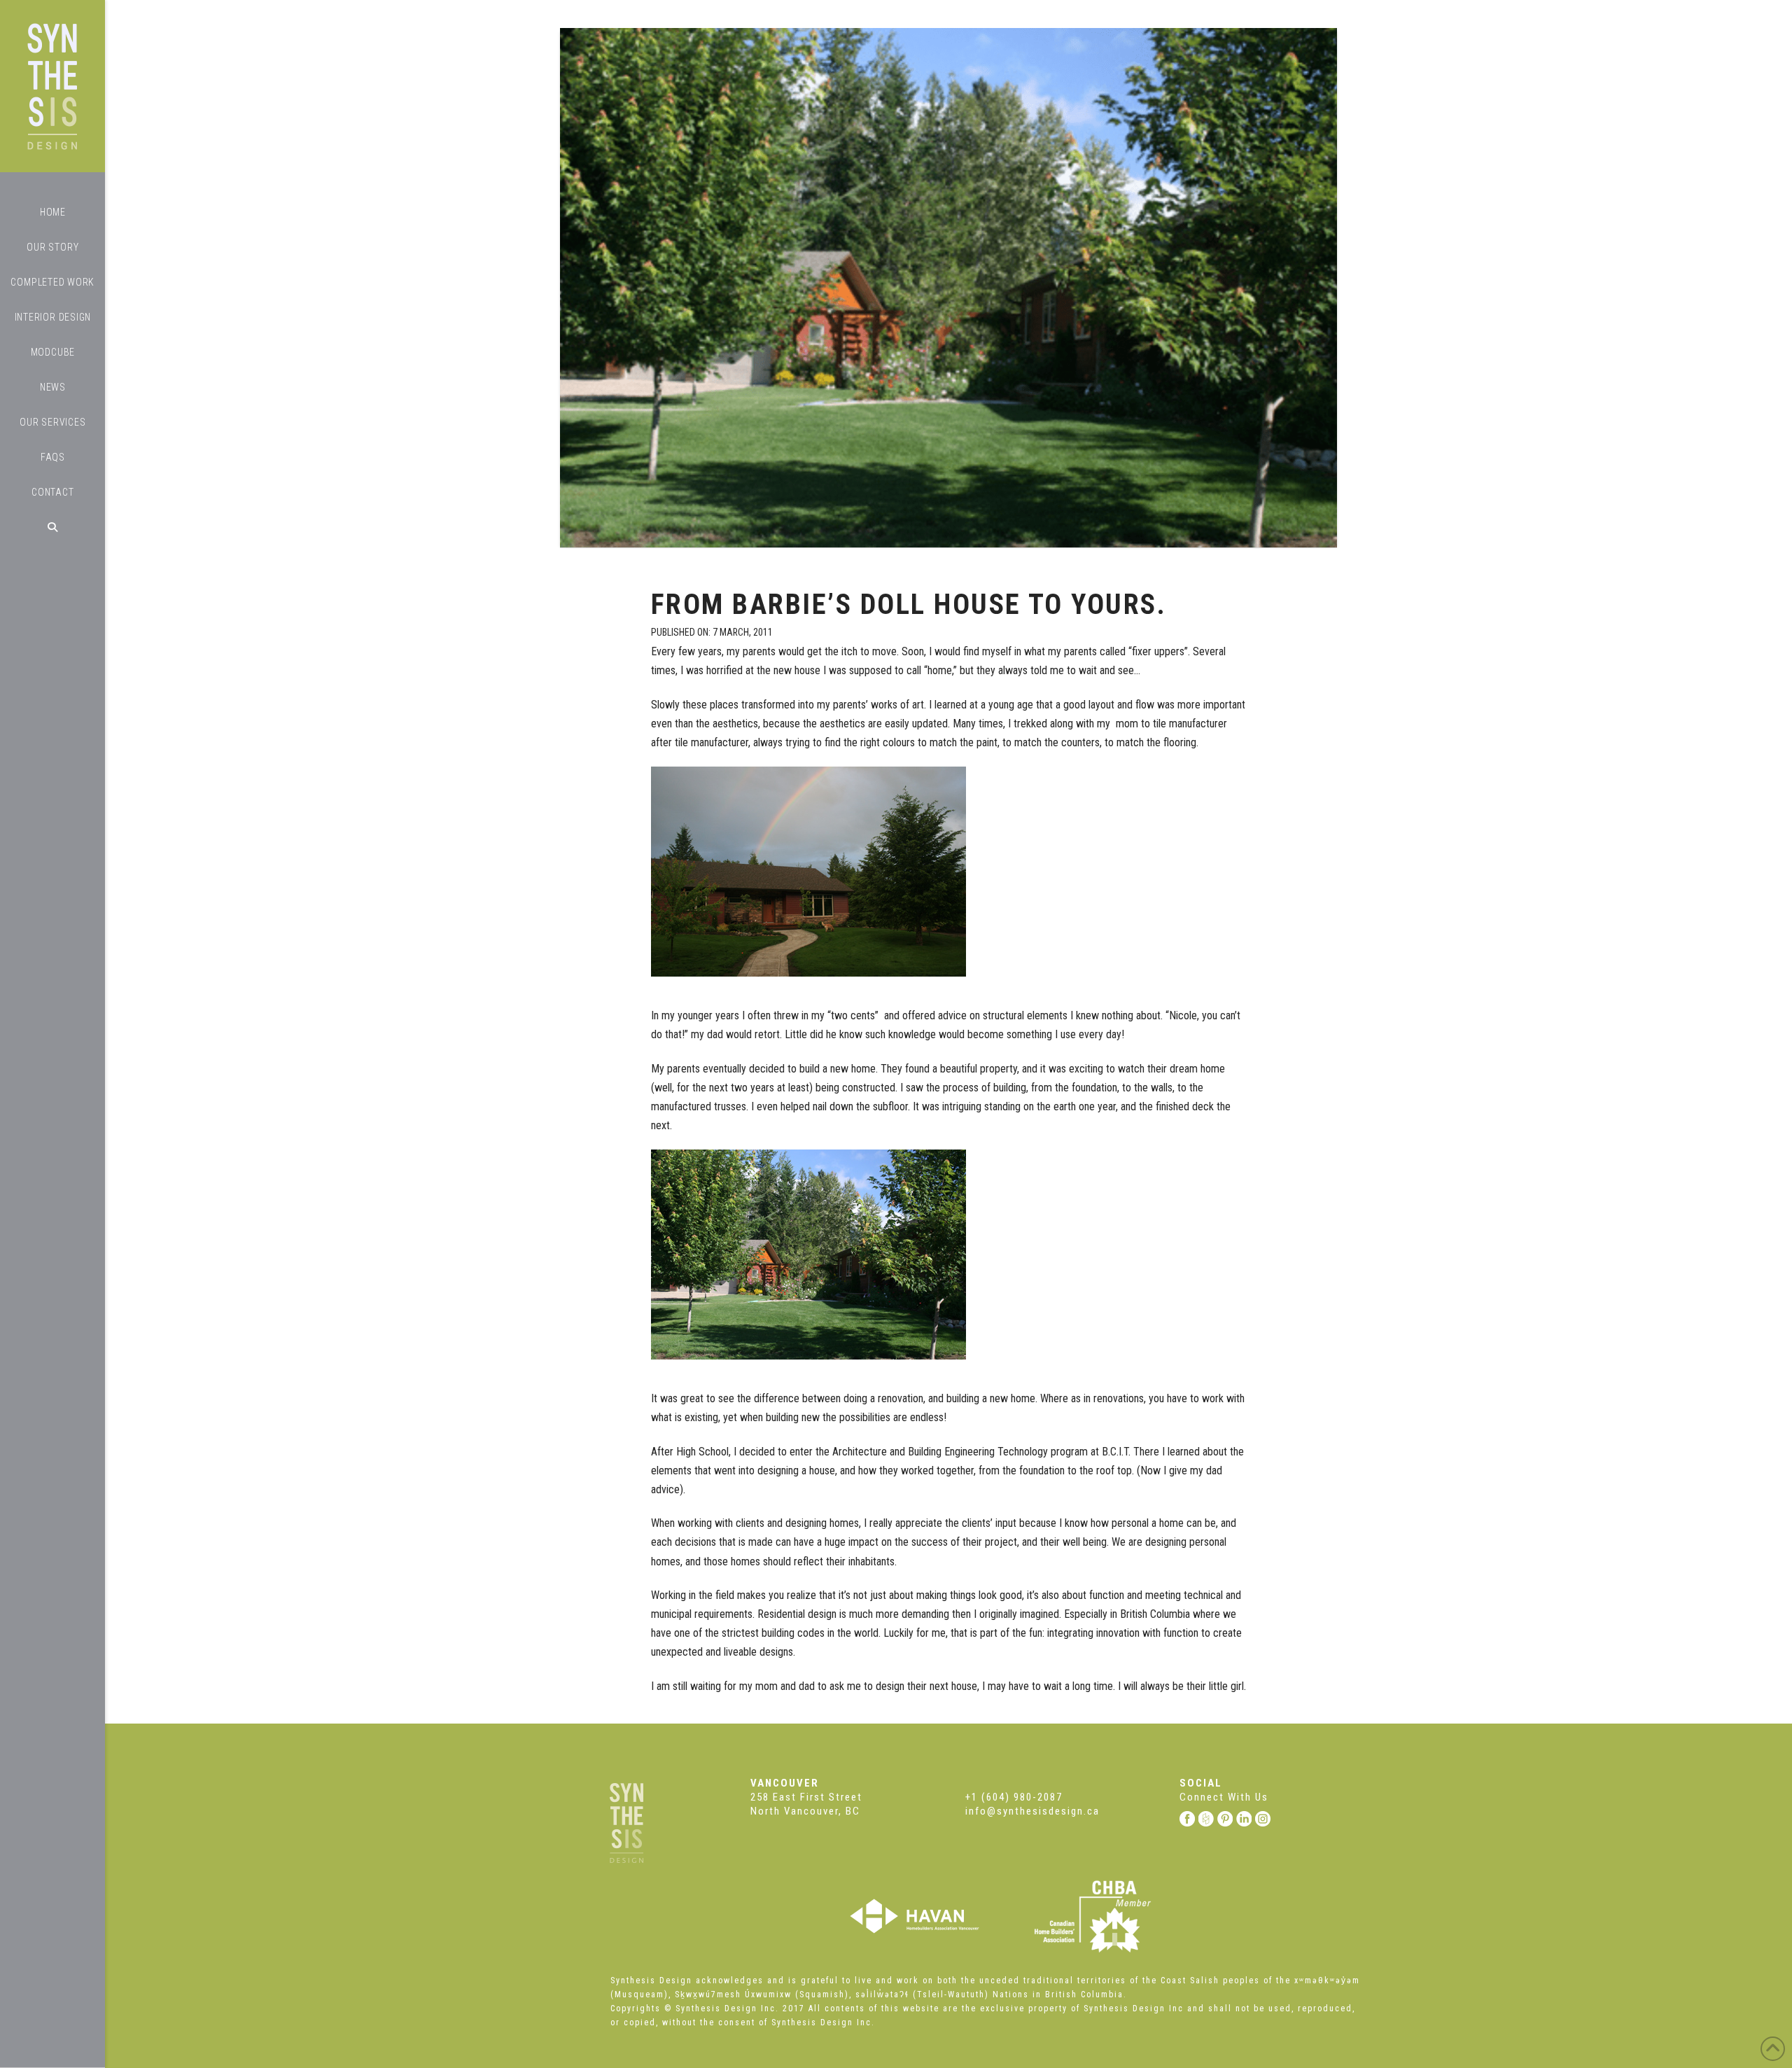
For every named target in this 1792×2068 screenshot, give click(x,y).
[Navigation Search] (52, 527)
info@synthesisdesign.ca (1032, 1811)
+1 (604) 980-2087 (1014, 1797)
